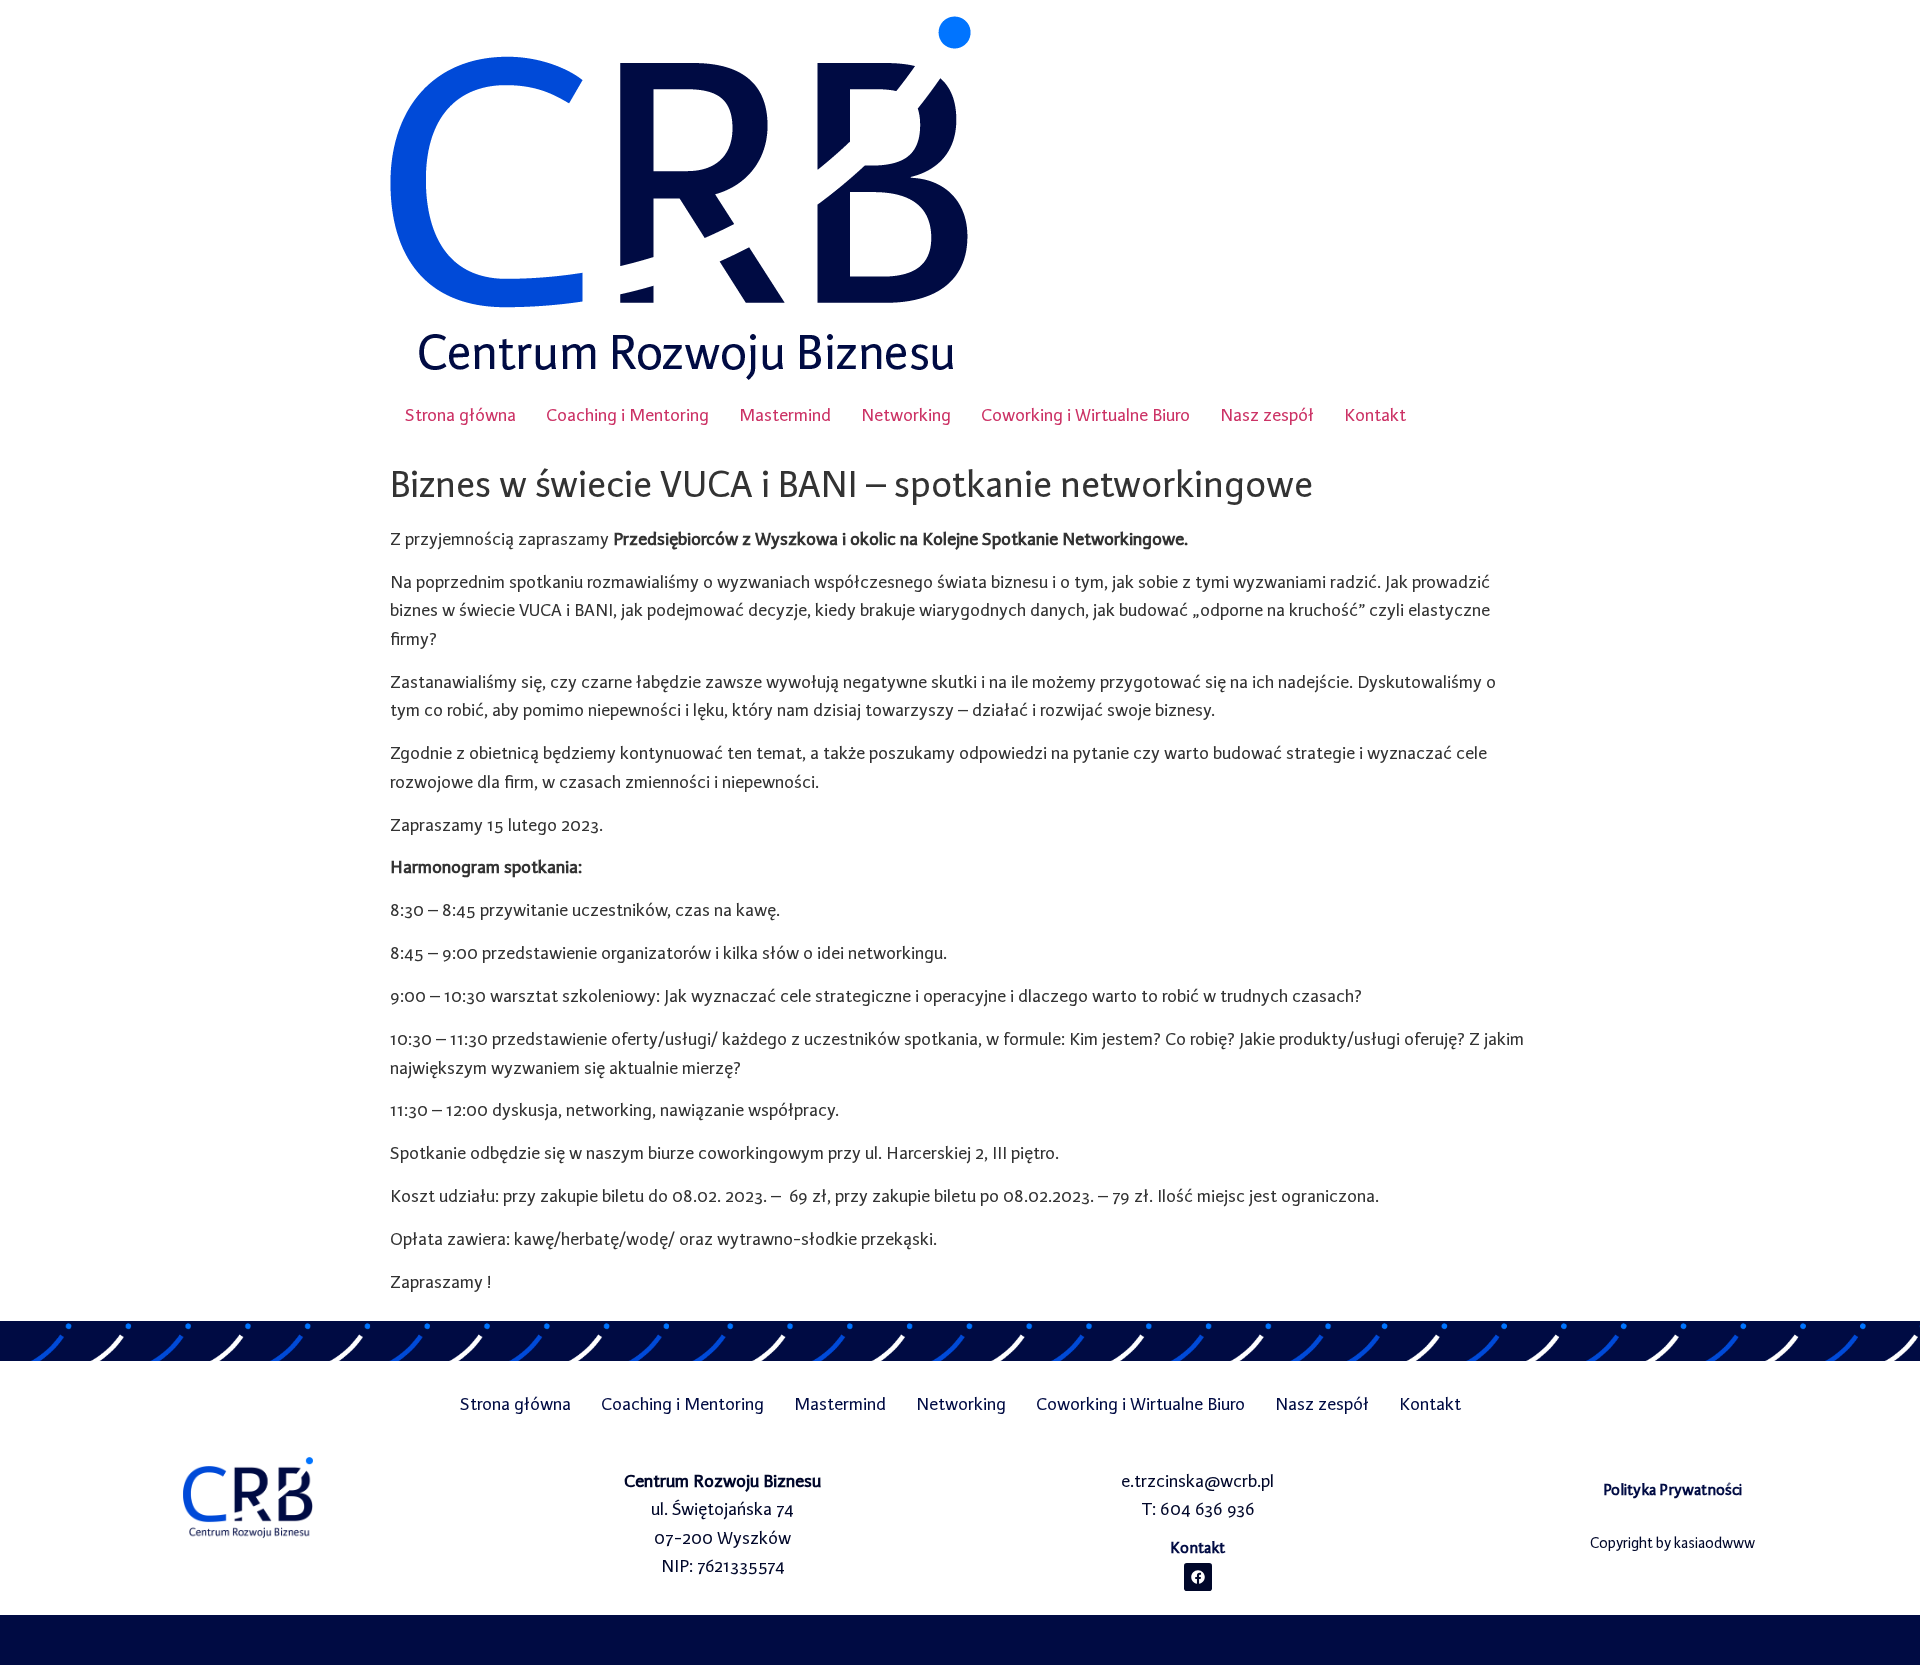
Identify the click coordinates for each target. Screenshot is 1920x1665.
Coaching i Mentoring (627, 415)
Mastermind (785, 415)
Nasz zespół (1267, 415)
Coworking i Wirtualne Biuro (1085, 415)
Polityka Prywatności (1672, 1489)
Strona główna (460, 415)
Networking (906, 415)
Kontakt (1375, 415)
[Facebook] (1198, 1577)
